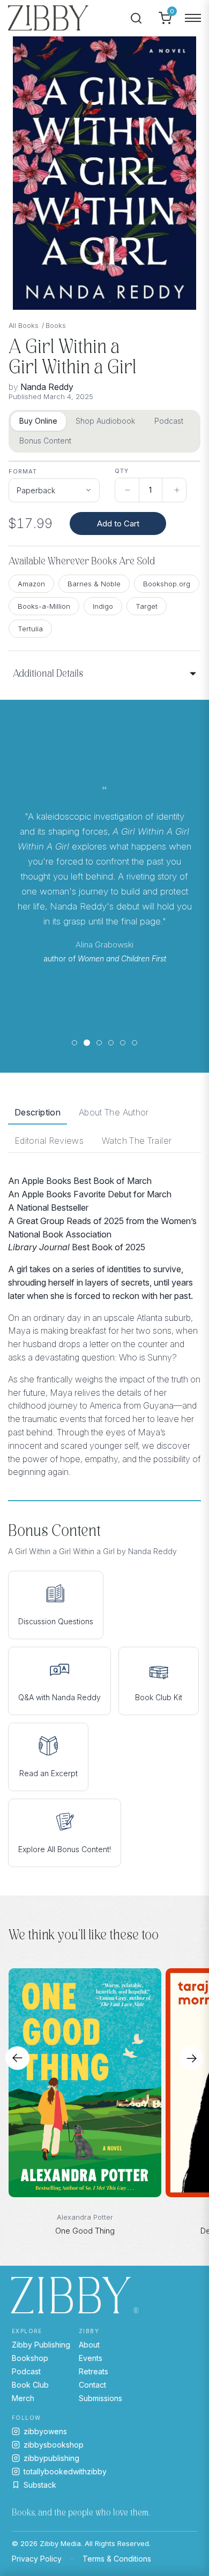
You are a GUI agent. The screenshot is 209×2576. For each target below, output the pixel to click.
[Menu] (193, 18)
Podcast (169, 421)
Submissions (100, 2398)
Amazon (31, 584)
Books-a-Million (44, 606)
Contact (92, 2385)
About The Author (114, 1112)
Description (38, 1112)
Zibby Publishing (41, 2345)
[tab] (74, 1043)
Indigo (103, 606)
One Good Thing (85, 2231)
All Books (24, 326)
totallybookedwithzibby (65, 2471)
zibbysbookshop (54, 2445)
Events (91, 2358)
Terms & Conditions (117, 2559)
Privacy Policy (37, 2559)
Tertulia (30, 629)
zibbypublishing (51, 2458)
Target (147, 606)
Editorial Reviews (49, 1141)
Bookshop (30, 2358)
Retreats (94, 2371)
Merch (23, 2398)
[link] (54, 486)
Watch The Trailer (137, 1141)
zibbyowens (45, 2431)
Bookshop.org (167, 584)
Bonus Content (45, 441)
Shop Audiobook (105, 421)
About (89, 2345)
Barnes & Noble (94, 584)
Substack (40, 2485)
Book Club (30, 2385)
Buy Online (38, 421)
